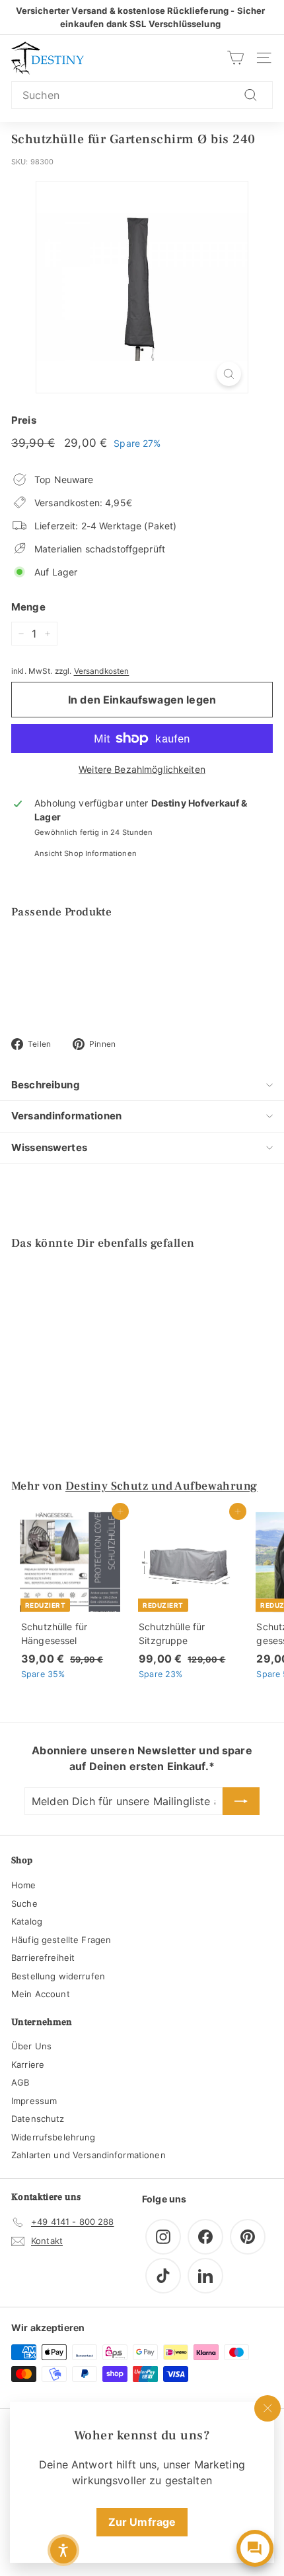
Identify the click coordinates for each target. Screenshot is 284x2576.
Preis (24, 420)
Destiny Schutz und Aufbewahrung (161, 1486)
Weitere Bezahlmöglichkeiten (142, 769)
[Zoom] (229, 374)
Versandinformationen (66, 1116)
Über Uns (31, 2046)
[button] (63, 2550)
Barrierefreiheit (43, 1958)
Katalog (27, 1921)
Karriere (28, 2064)
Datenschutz (38, 2119)
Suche (24, 1903)
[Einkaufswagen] (235, 58)
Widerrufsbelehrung (53, 2137)
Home (24, 1885)
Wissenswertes (49, 1147)
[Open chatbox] (255, 2548)
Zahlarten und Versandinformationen (89, 2155)
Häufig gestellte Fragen (61, 1940)
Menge (28, 607)
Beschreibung (46, 1085)
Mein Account (41, 1994)
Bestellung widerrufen (58, 1976)
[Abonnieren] (241, 1801)
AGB (20, 2082)
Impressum (34, 2101)
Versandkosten (102, 671)
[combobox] (142, 95)
